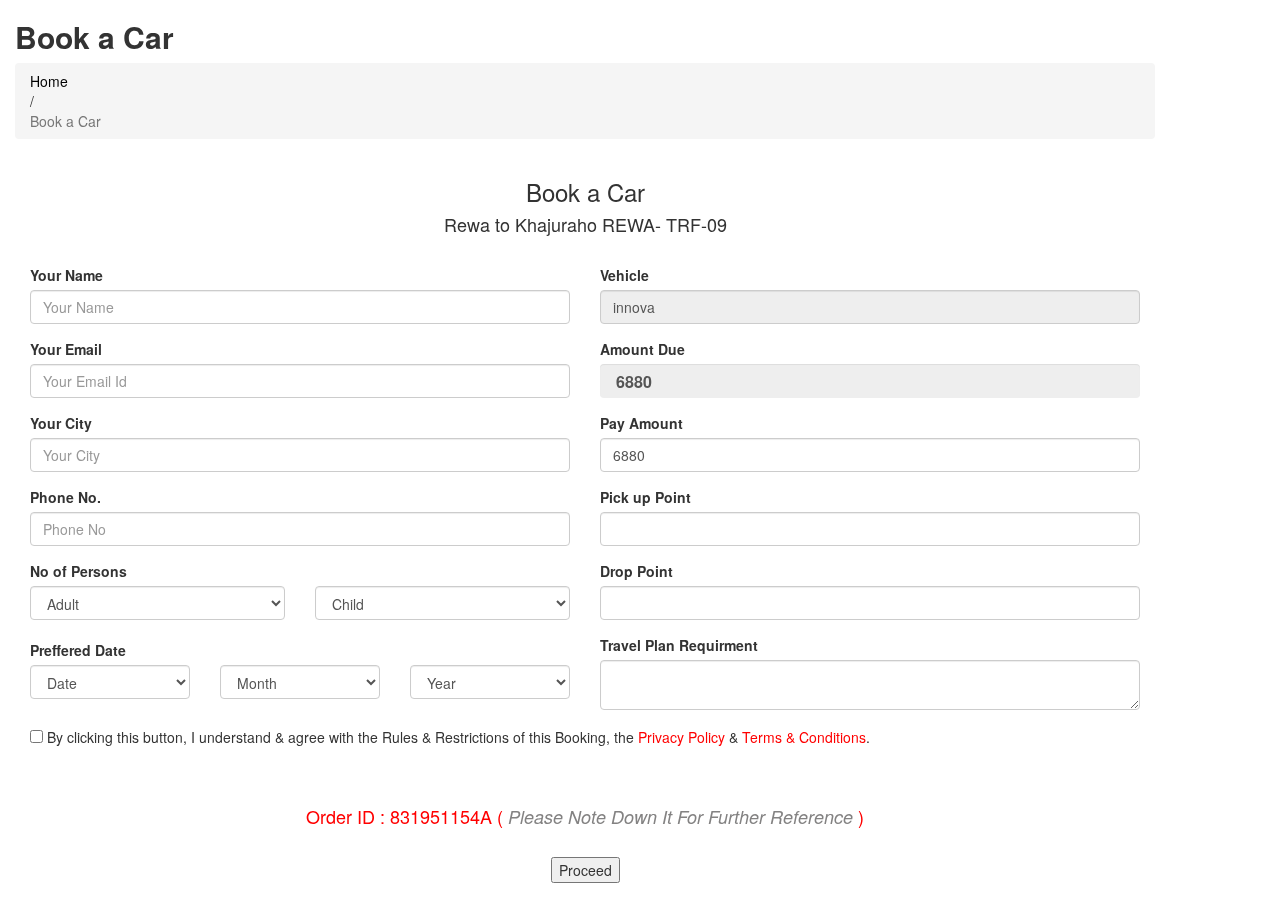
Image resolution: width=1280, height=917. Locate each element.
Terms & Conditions (804, 737)
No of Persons (78, 571)
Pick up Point (645, 497)
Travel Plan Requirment (679, 645)
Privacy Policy (681, 737)
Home (49, 81)
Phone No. (65, 497)
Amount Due (644, 349)
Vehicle (624, 275)
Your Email (66, 349)
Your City (61, 423)
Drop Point (636, 571)
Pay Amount (643, 423)
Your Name (66, 275)
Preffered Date (78, 650)
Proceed (585, 870)
